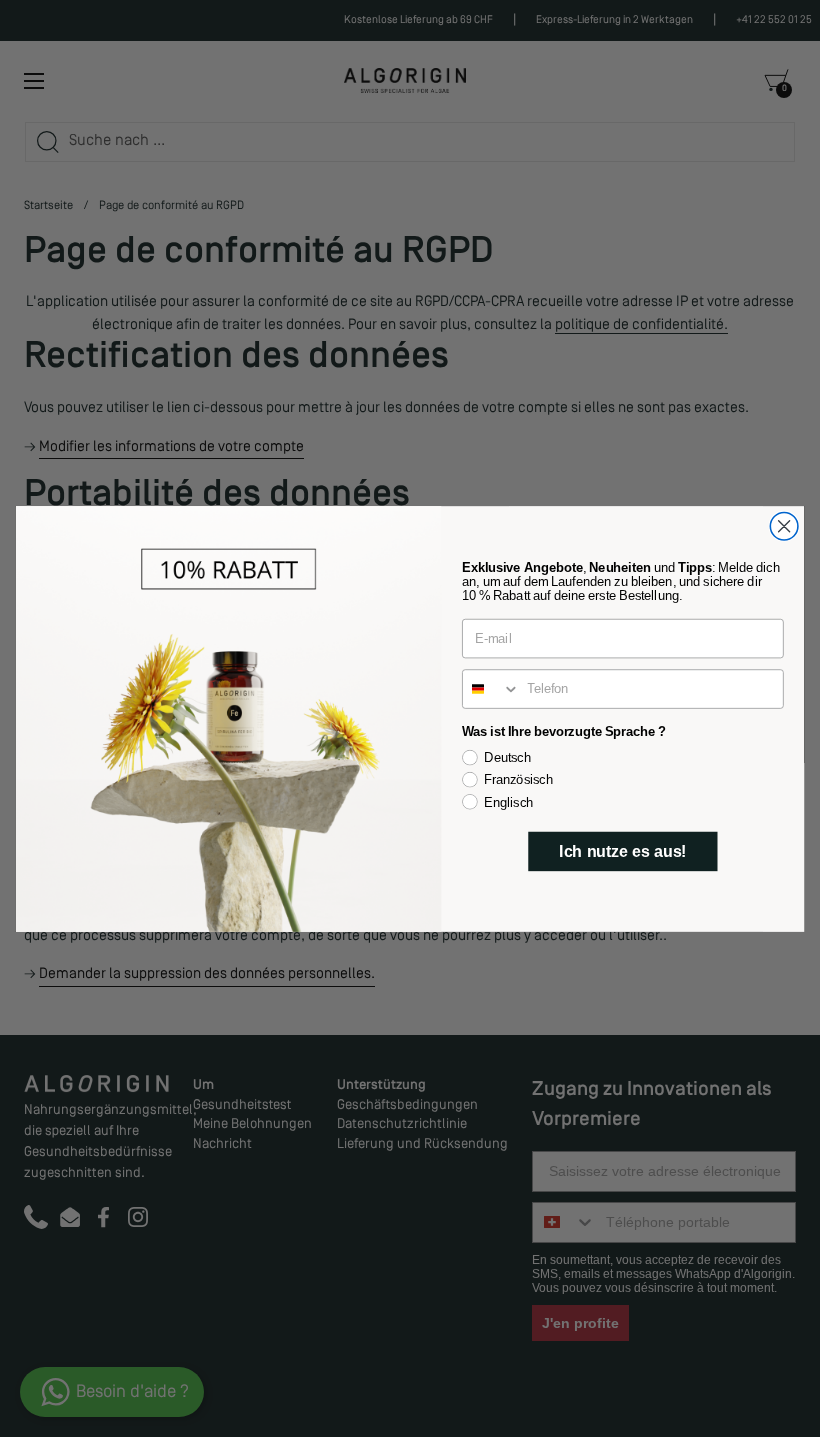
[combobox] (491, 689)
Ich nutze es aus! (623, 850)
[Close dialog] (784, 526)
